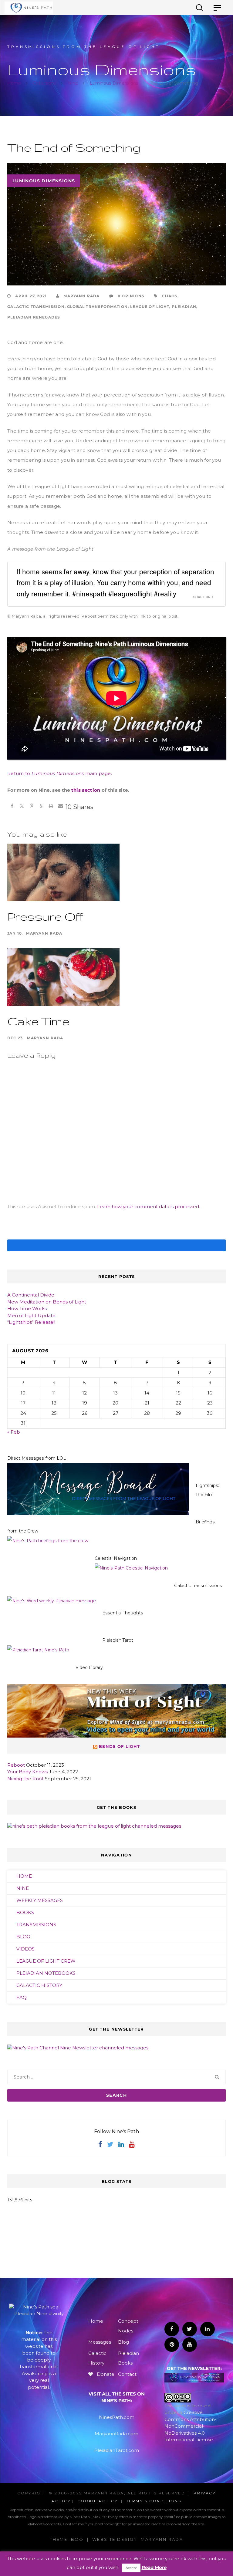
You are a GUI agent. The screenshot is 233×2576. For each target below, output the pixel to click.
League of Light (150, 307)
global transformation (97, 307)
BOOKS (25, 1912)
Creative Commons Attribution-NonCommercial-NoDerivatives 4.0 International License (191, 2426)
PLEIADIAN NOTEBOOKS (46, 1973)
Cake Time (38, 1021)
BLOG (23, 1937)
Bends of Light (119, 1746)
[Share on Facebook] (12, 807)
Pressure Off (45, 916)
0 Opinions (130, 296)
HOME (24, 1876)
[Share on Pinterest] (32, 807)
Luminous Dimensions (44, 181)
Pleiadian (184, 307)
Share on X (203, 597)
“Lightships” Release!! (31, 1322)
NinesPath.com (117, 2417)
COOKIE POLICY (98, 2501)
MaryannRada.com (116, 2434)
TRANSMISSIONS (36, 1925)
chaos (170, 296)
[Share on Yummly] (41, 807)
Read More (154, 2567)
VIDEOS (25, 1949)
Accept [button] (131, 2568)
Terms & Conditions (154, 2501)
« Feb (14, 1432)
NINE (23, 1888)
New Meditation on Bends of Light (47, 1302)
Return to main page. (60, 773)
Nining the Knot (25, 1779)
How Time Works (27, 1308)
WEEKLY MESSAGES (40, 1900)
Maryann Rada (81, 296)
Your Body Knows (27, 1772)
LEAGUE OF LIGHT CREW (46, 1961)
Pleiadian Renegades (34, 317)
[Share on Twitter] (22, 807)
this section (86, 790)
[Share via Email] (61, 807)
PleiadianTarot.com (117, 2450)
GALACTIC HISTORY (39, 1985)
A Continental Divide (31, 1295)
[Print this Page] (51, 807)
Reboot (16, 1765)
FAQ (22, 1997)
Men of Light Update (31, 1315)
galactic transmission (36, 307)
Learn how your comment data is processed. (149, 1207)
